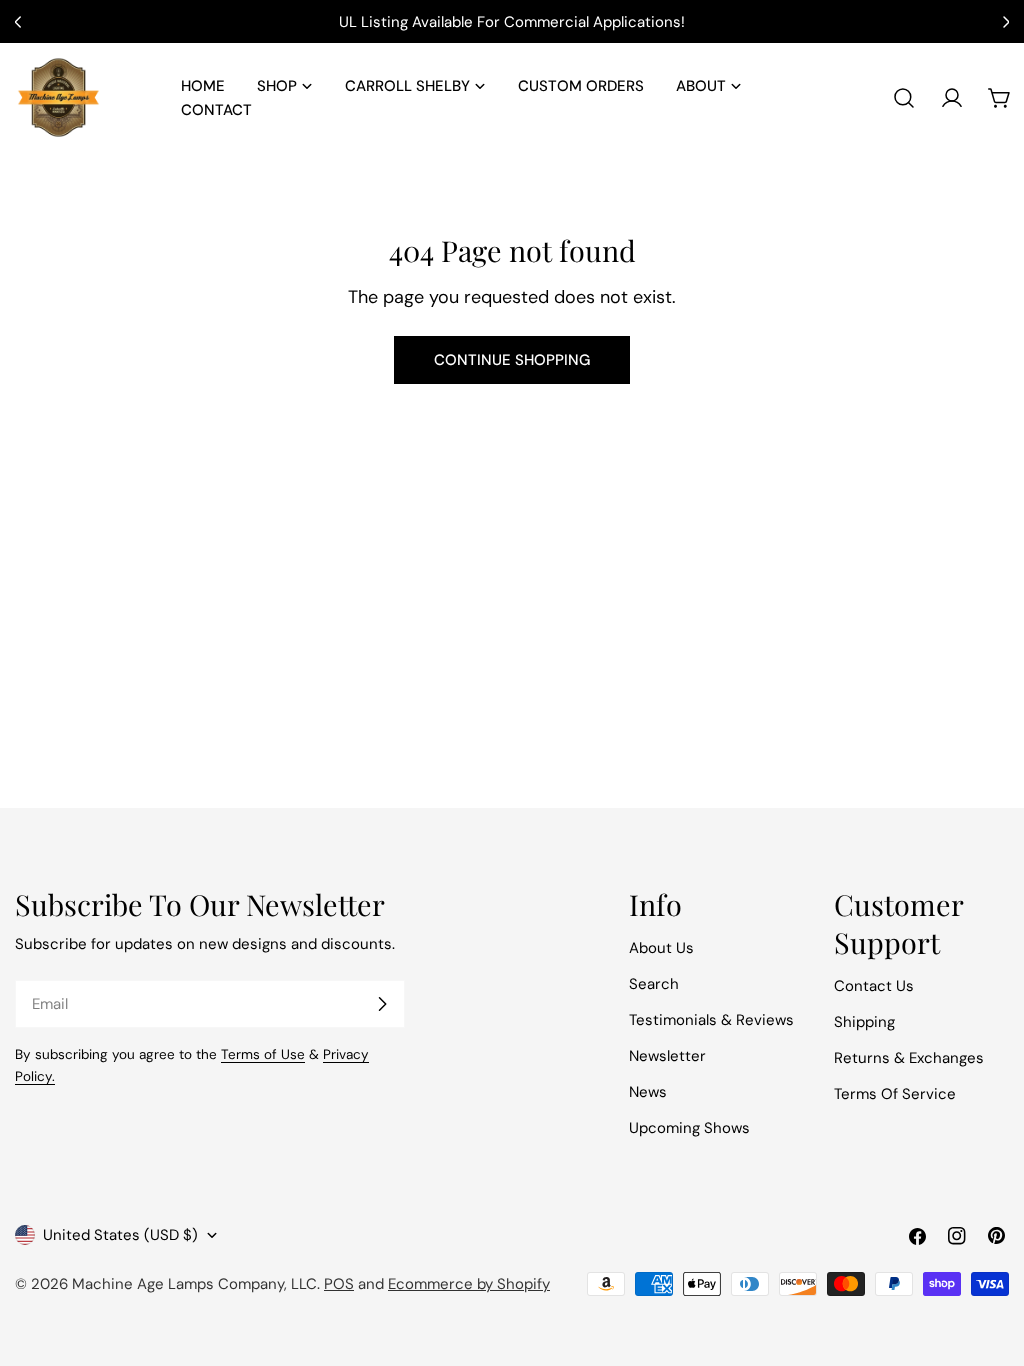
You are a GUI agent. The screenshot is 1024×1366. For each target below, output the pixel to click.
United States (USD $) (120, 1235)
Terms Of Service (895, 1094)
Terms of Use (263, 1054)
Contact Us (874, 986)
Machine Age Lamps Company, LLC (194, 1284)
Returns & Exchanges (909, 1058)
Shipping (864, 1022)
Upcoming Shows (689, 1128)
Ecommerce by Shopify (469, 1284)
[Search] (904, 98)
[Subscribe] (382, 1004)
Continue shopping (512, 360)
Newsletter (667, 1056)
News (648, 1092)
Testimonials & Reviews (711, 1020)
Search (654, 984)
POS (339, 1284)
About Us (661, 948)
